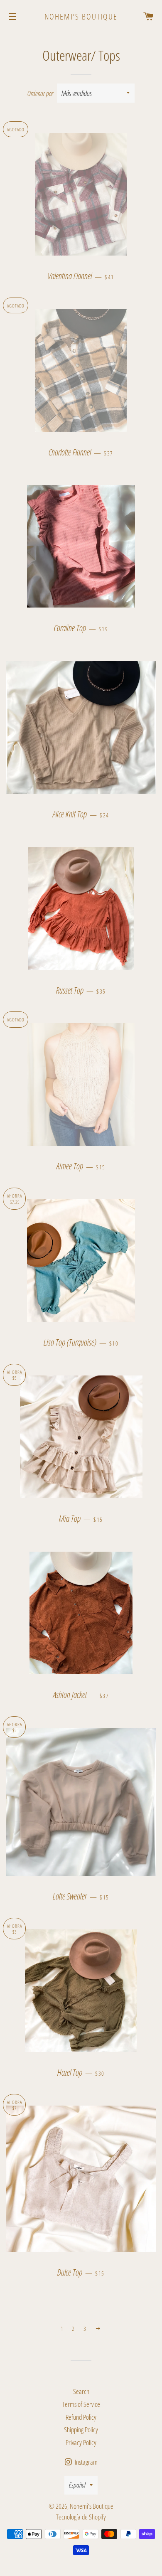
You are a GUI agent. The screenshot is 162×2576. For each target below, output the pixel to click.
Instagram (86, 2462)
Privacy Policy (81, 2442)
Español (77, 2485)
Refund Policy (81, 2417)
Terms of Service (81, 2404)
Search (81, 2391)
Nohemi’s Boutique (81, 16)
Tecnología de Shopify (81, 2517)
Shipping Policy (81, 2430)
